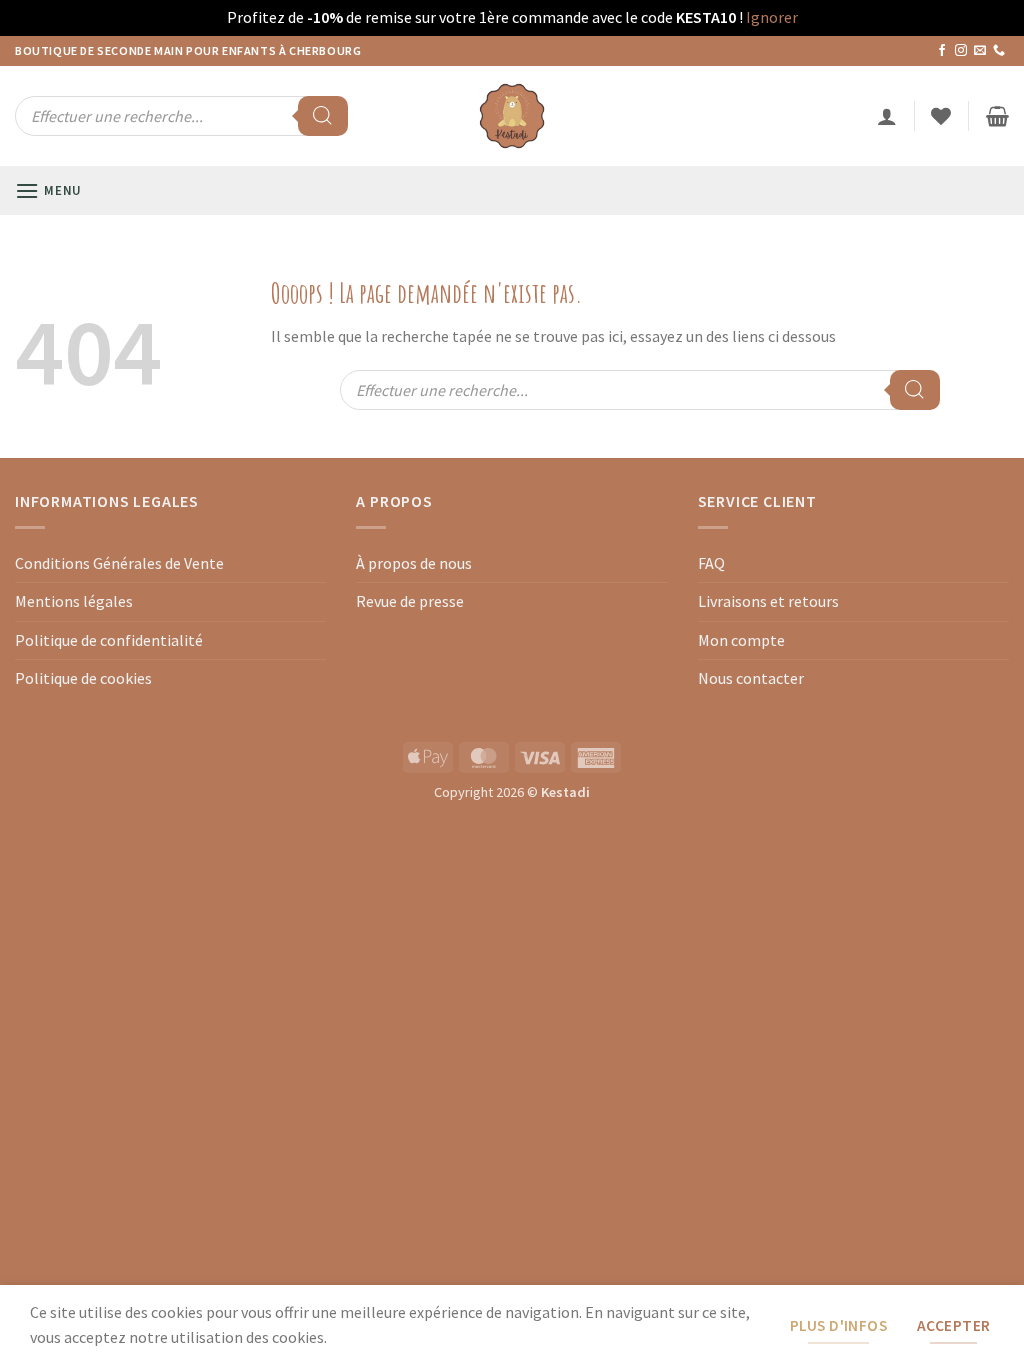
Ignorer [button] (772, 17)
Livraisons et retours (768, 601)
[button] (887, 116)
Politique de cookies (83, 678)
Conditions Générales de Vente (119, 563)
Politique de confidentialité (109, 640)
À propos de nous (414, 563)
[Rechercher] (323, 116)
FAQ (711, 563)
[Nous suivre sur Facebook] (942, 51)
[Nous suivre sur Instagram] (961, 51)
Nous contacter (751, 678)
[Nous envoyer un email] (980, 51)
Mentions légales (74, 601)
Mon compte (741, 640)
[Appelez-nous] (999, 51)
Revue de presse (410, 601)
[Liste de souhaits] (941, 116)
